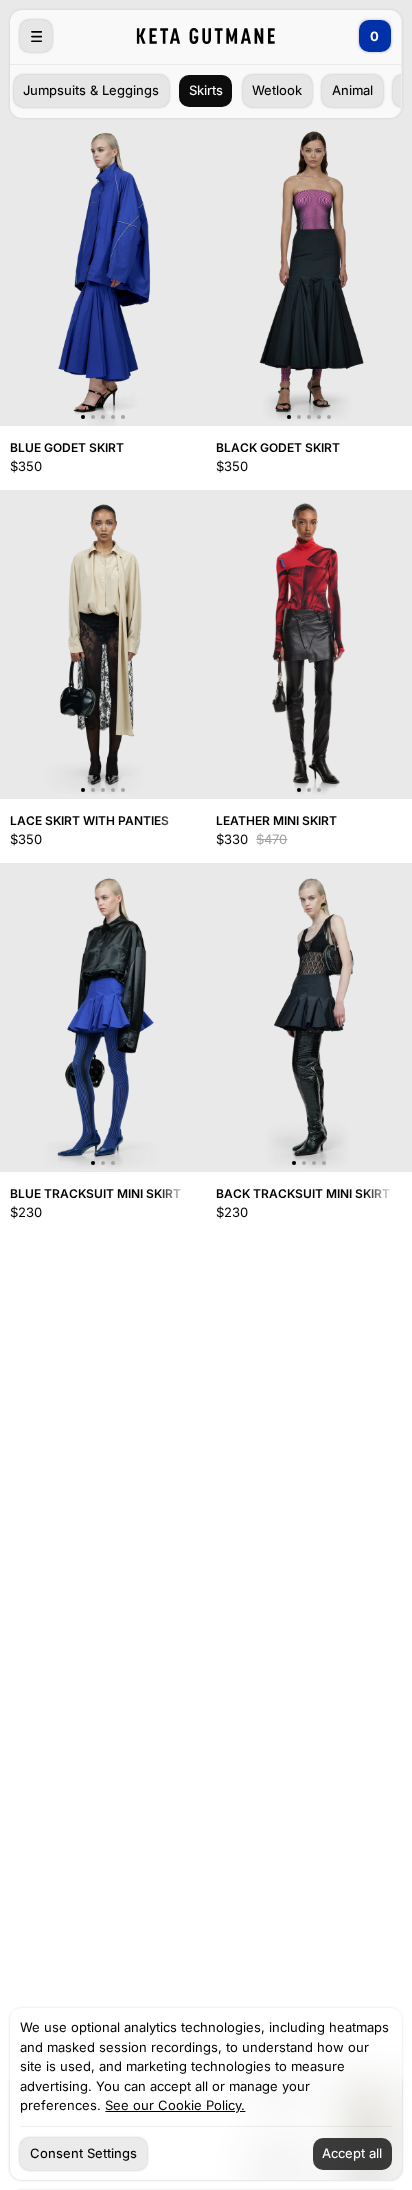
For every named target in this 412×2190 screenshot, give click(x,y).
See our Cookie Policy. (175, 2106)
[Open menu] (37, 37)
